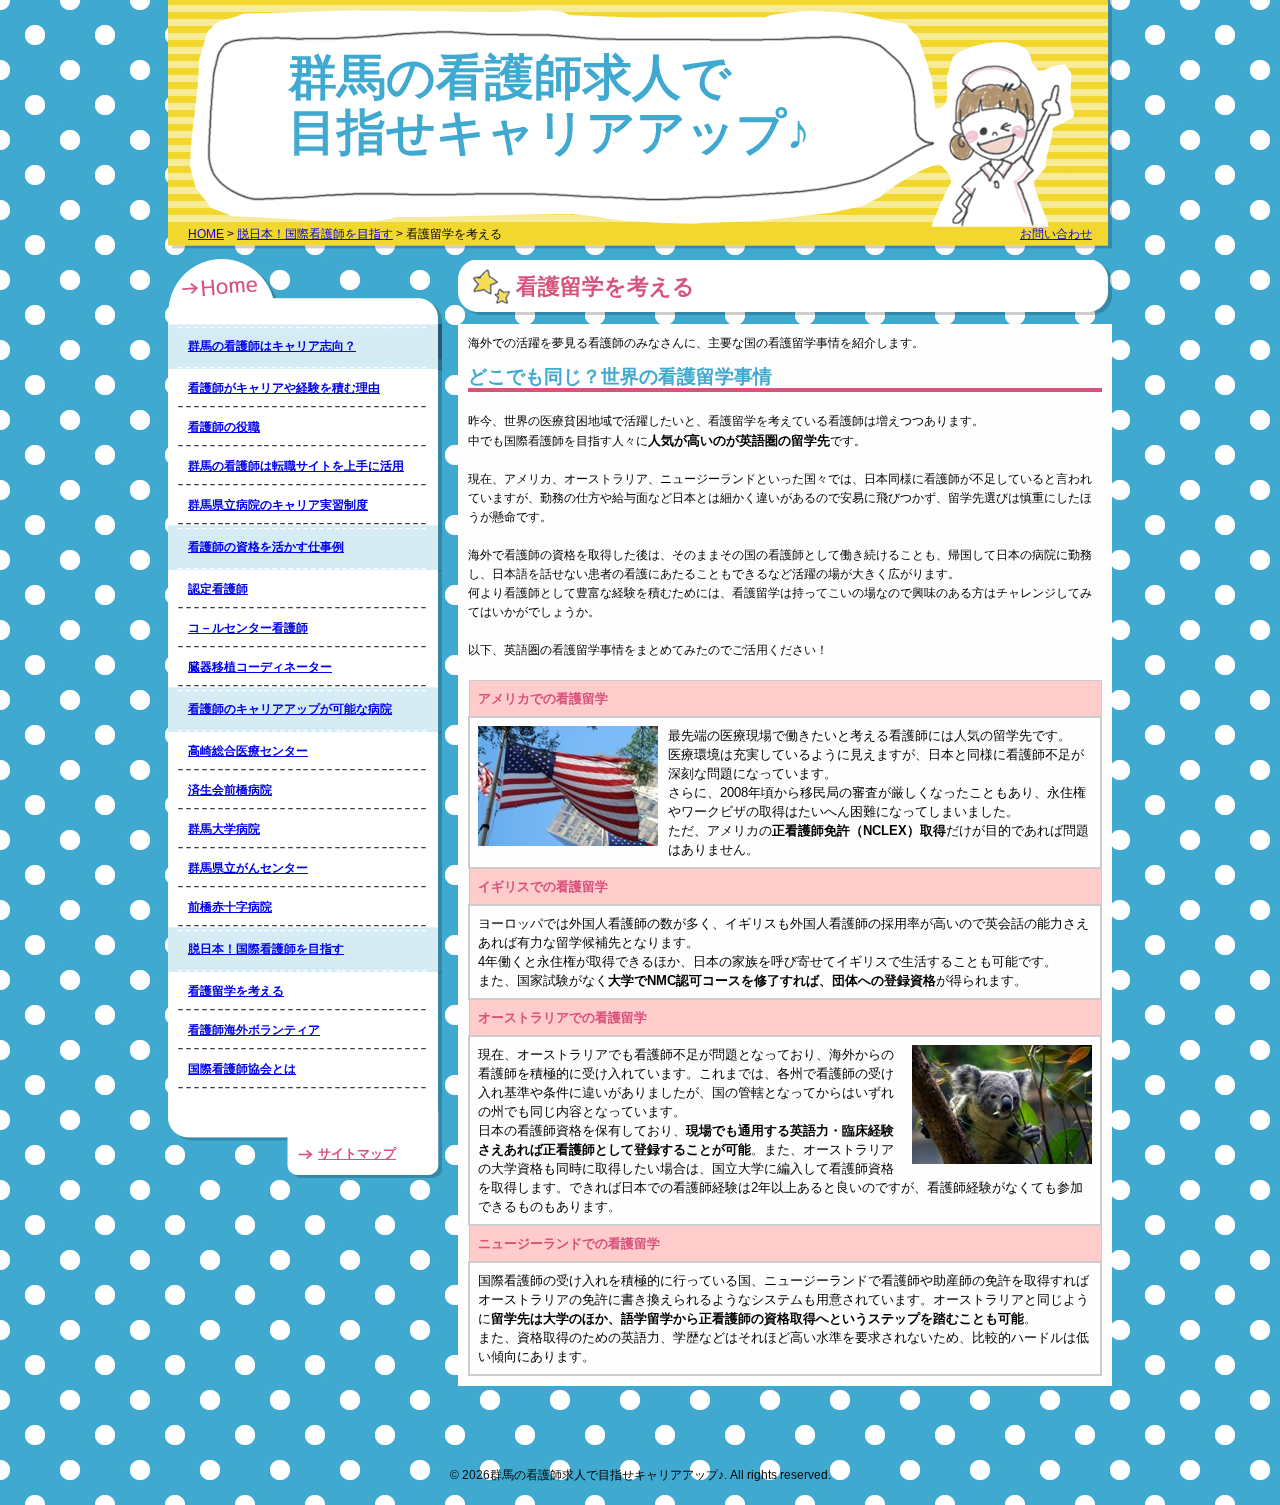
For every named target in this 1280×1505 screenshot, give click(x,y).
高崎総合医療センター (248, 751)
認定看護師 (218, 589)
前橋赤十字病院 (230, 907)
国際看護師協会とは (242, 1069)
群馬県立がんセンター (248, 868)
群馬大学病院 (224, 829)
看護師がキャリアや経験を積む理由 (284, 388)
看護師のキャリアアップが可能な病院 (290, 709)
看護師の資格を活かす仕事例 (266, 547)
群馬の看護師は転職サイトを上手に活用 (296, 466)
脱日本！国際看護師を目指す (315, 234)
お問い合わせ (1056, 234)
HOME (206, 234)
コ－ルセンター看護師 (248, 628)
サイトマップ (357, 1153)
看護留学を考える (236, 991)
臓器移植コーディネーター (260, 667)
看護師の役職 (224, 427)
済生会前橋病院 (230, 790)
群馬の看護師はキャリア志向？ (272, 346)
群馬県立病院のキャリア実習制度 (278, 505)
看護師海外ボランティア (254, 1030)
